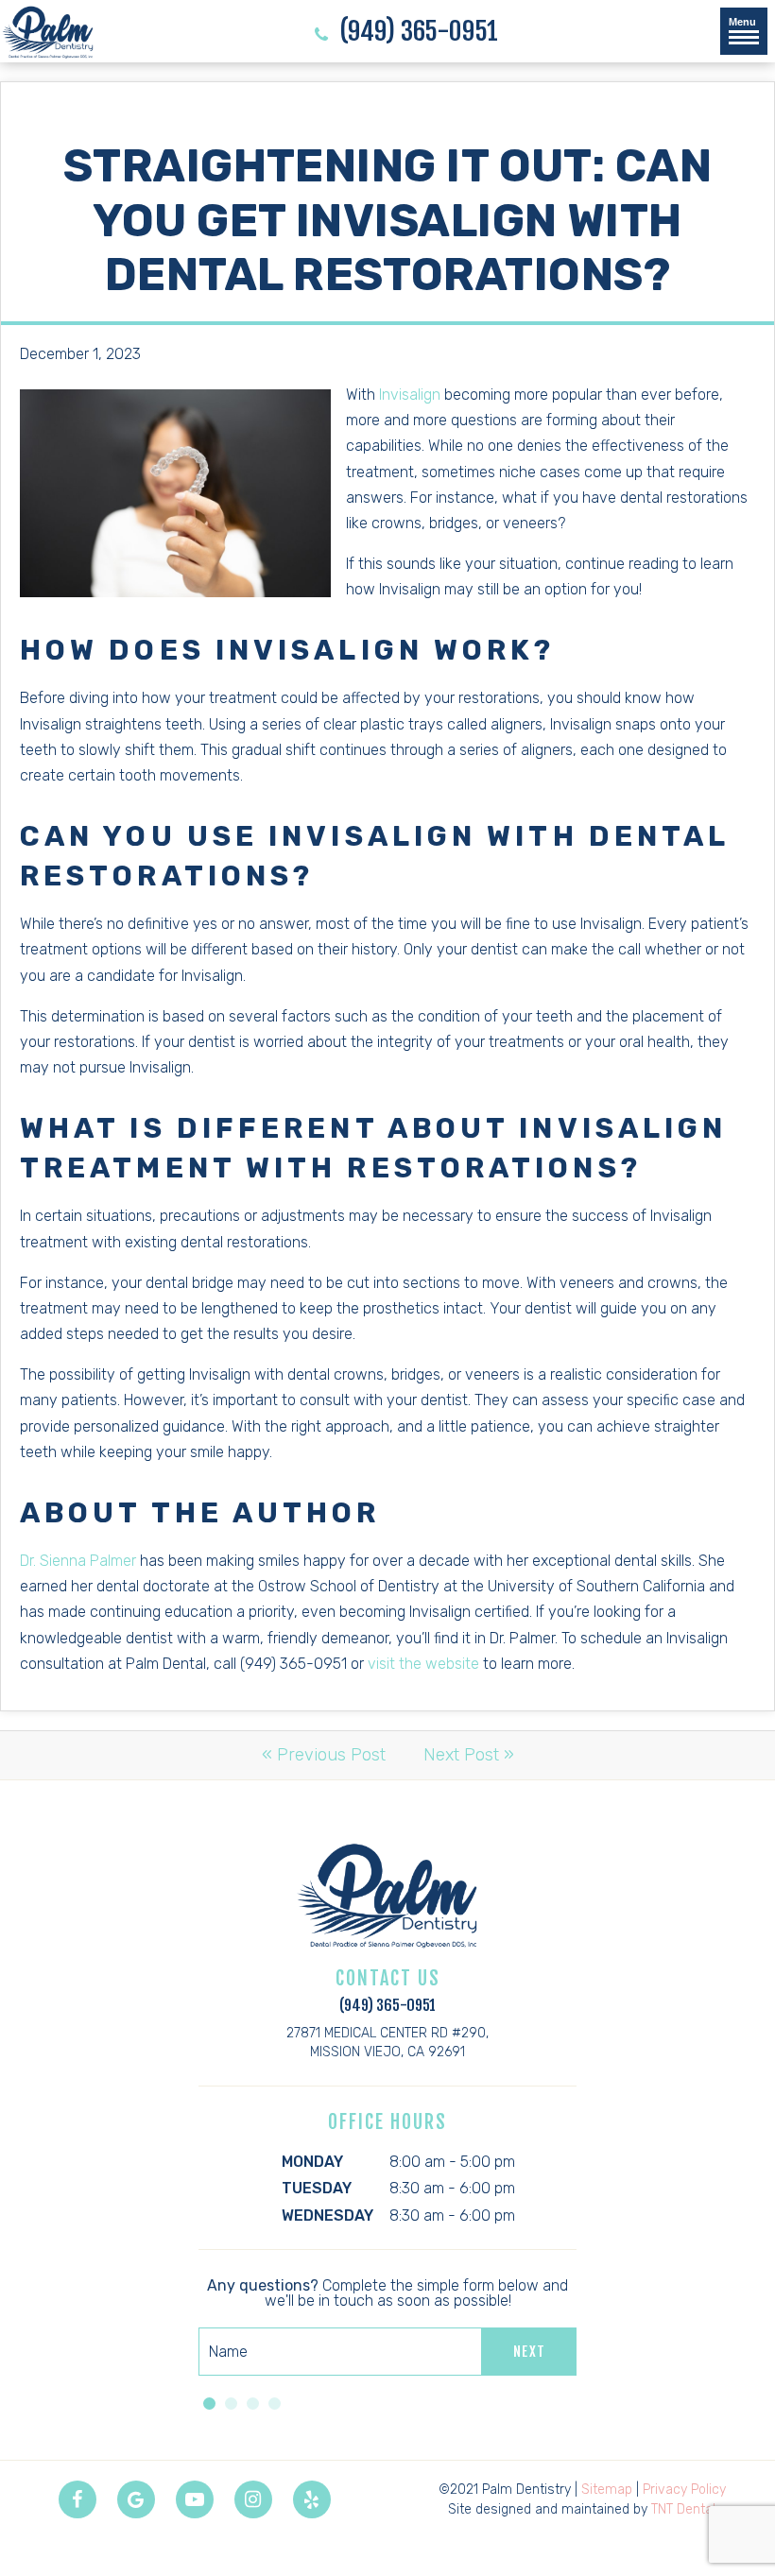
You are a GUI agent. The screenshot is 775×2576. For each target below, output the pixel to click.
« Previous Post (324, 1755)
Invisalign (410, 395)
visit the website (423, 1664)
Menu (742, 22)
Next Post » (469, 1755)
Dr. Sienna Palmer (78, 1561)
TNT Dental (683, 2509)
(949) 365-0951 (416, 32)
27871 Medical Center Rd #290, (387, 2043)
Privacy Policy (684, 2490)
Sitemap (607, 2490)
